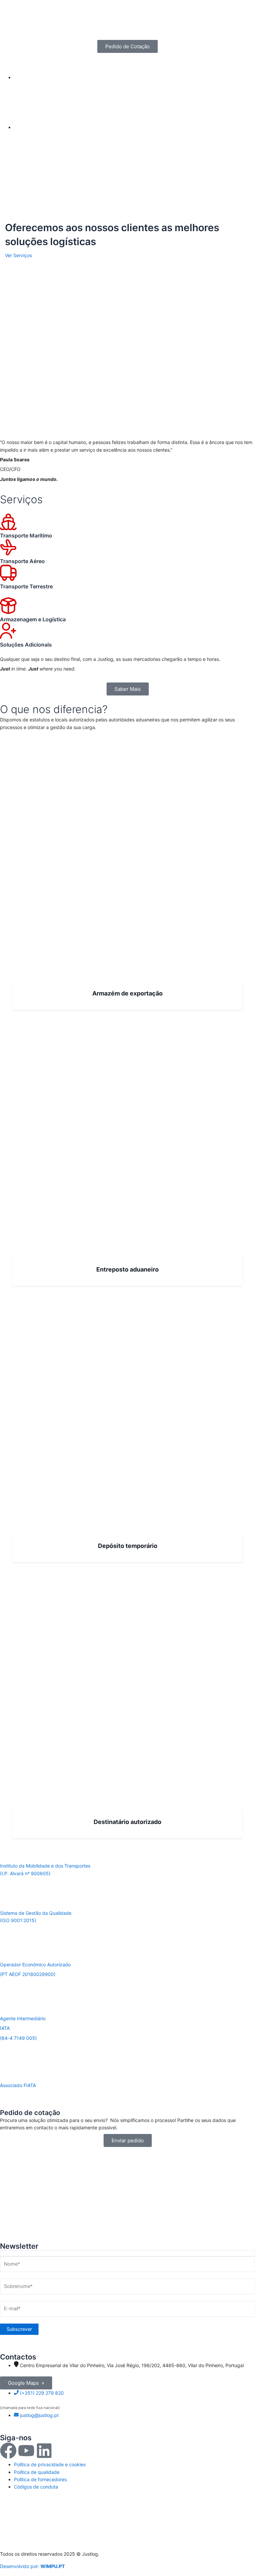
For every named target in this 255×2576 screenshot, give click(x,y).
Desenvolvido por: (32, 2566)
